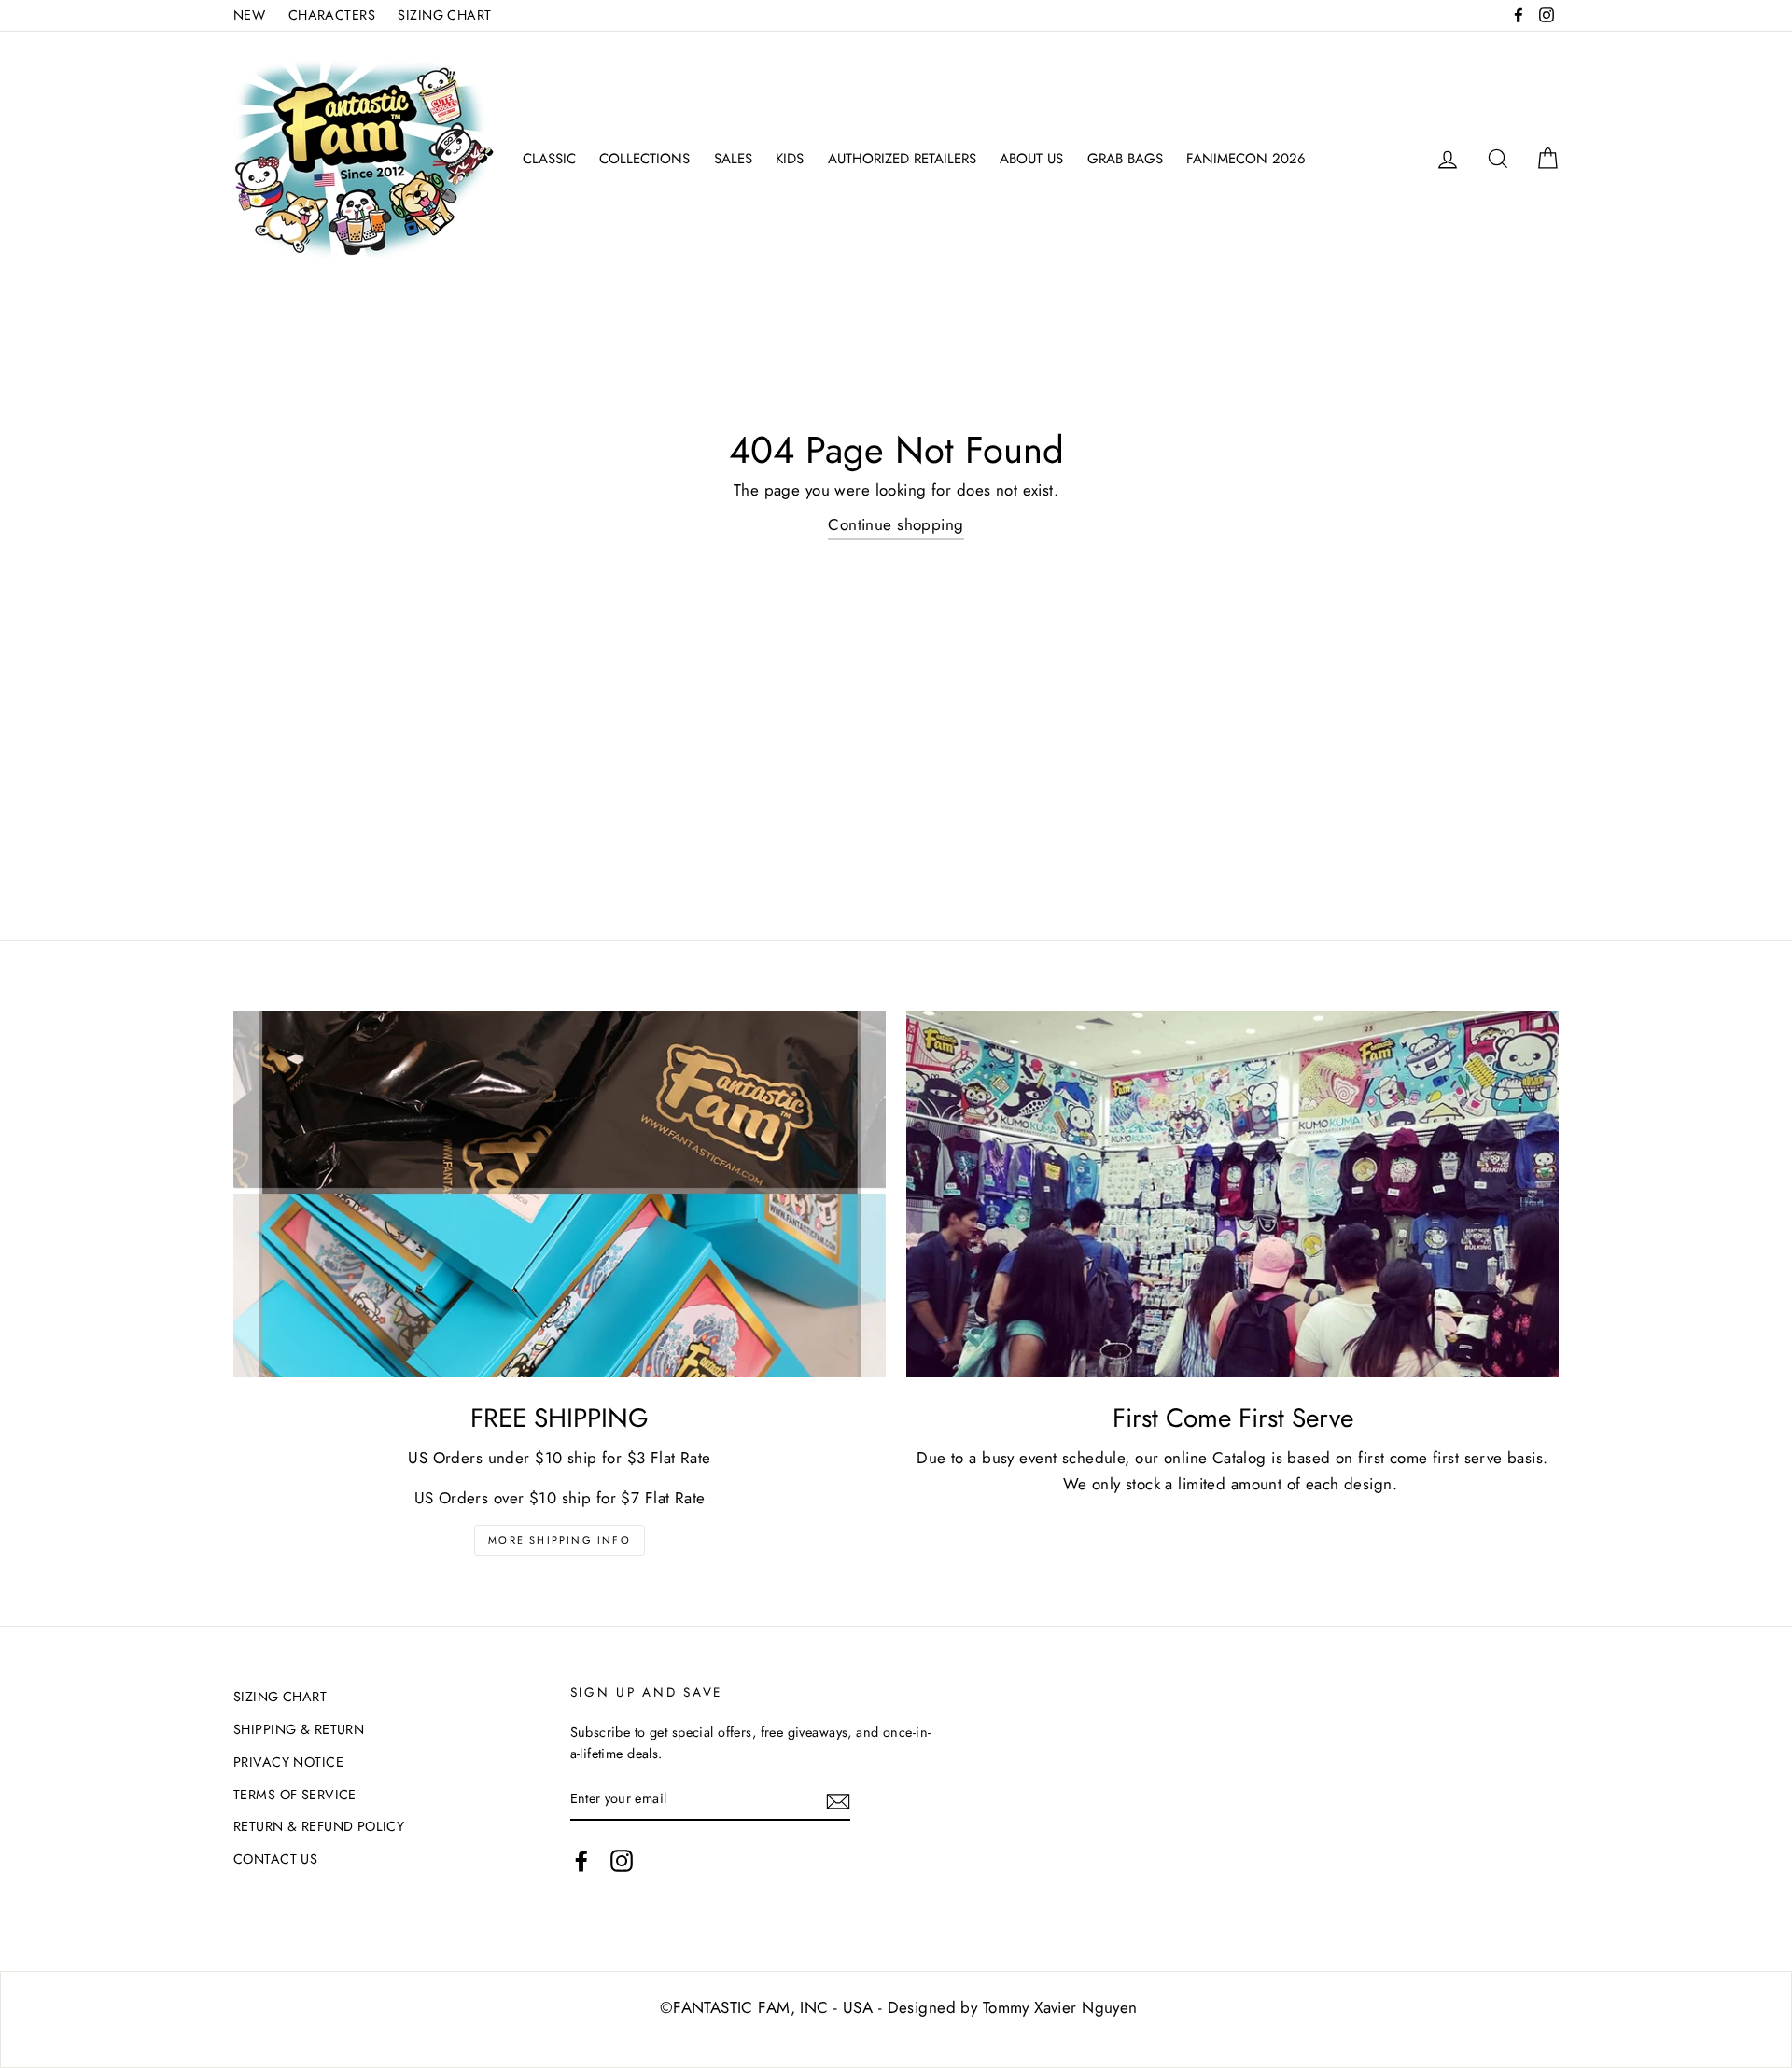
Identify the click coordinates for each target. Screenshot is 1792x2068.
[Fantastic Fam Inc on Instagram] (622, 1860)
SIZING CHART (444, 15)
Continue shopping (896, 524)
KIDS (790, 159)
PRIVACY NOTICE (288, 1762)
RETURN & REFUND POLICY (319, 1826)
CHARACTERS (332, 15)
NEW (249, 15)
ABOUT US (1031, 159)
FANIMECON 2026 (1246, 159)
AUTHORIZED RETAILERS (902, 159)
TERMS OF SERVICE (295, 1795)
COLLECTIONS (644, 159)
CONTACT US (275, 1859)
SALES (733, 159)
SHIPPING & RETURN (299, 1729)
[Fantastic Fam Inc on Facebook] (581, 1860)
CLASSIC (549, 159)
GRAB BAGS (1125, 159)
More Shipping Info (560, 1540)
